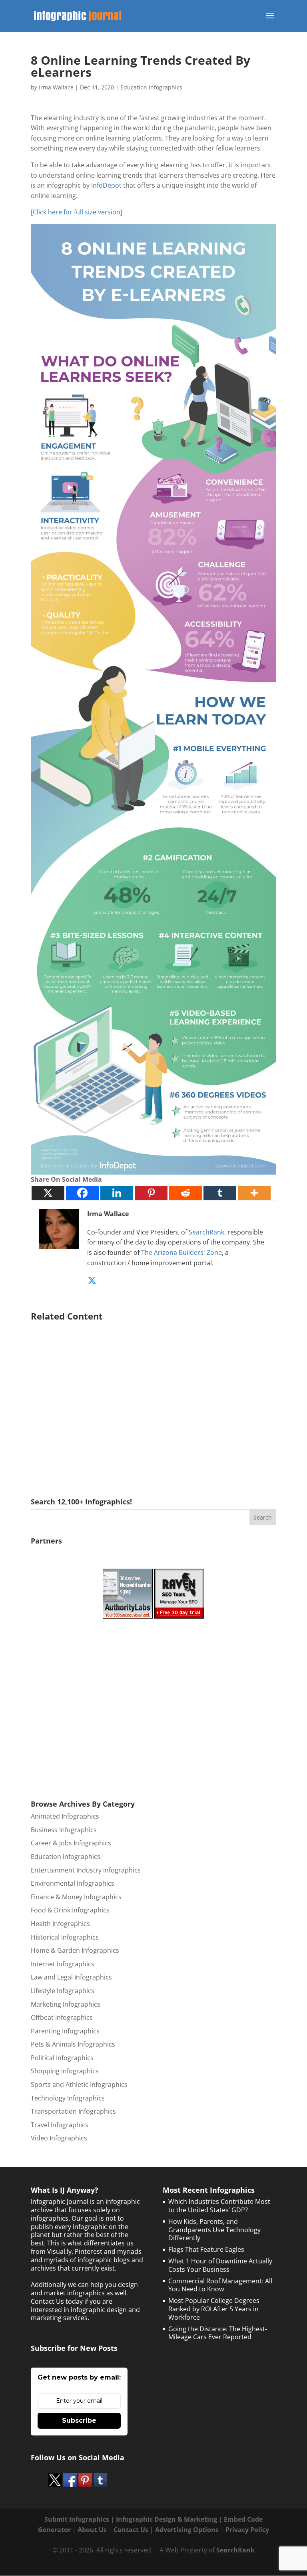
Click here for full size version (77, 212)
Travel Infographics (60, 2125)
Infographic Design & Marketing (166, 2519)
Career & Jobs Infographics (71, 1843)
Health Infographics (60, 1924)
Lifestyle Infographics (63, 1991)
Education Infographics (151, 87)
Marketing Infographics (66, 2004)
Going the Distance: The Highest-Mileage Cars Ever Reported (218, 2333)
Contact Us (131, 2530)
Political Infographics (62, 2058)
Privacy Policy (247, 2530)
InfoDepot (106, 185)
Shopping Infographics (65, 2071)
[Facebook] (82, 1193)
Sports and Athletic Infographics (79, 2085)
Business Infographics (64, 1830)
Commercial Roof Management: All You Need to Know (220, 2285)
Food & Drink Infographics (70, 1910)
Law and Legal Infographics (71, 1977)
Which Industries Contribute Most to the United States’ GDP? (219, 2206)
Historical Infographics (65, 1937)
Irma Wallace (56, 87)
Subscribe (79, 2420)
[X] (48, 1193)
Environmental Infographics (73, 1883)
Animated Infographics (65, 1816)
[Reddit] (185, 1193)
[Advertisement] (153, 1398)
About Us (92, 2530)
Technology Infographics (68, 2098)
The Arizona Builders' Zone (181, 1252)
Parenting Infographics (65, 2031)
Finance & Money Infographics (76, 1897)
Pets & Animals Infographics (73, 2044)
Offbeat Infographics (62, 2017)
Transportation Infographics (73, 2111)
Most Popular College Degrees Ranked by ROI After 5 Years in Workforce (214, 2309)
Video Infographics (59, 2138)
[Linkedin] (117, 1193)
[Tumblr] (220, 1193)
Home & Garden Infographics (75, 1950)
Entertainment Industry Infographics (86, 1870)
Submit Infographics (77, 2519)
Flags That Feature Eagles (206, 2249)
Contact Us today (57, 2301)
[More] (254, 1193)
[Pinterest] (151, 1193)
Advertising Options (187, 2530)
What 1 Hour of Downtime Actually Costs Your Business (220, 2265)
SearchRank (206, 1232)
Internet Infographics (63, 1964)
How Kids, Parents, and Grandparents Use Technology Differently (214, 2230)
